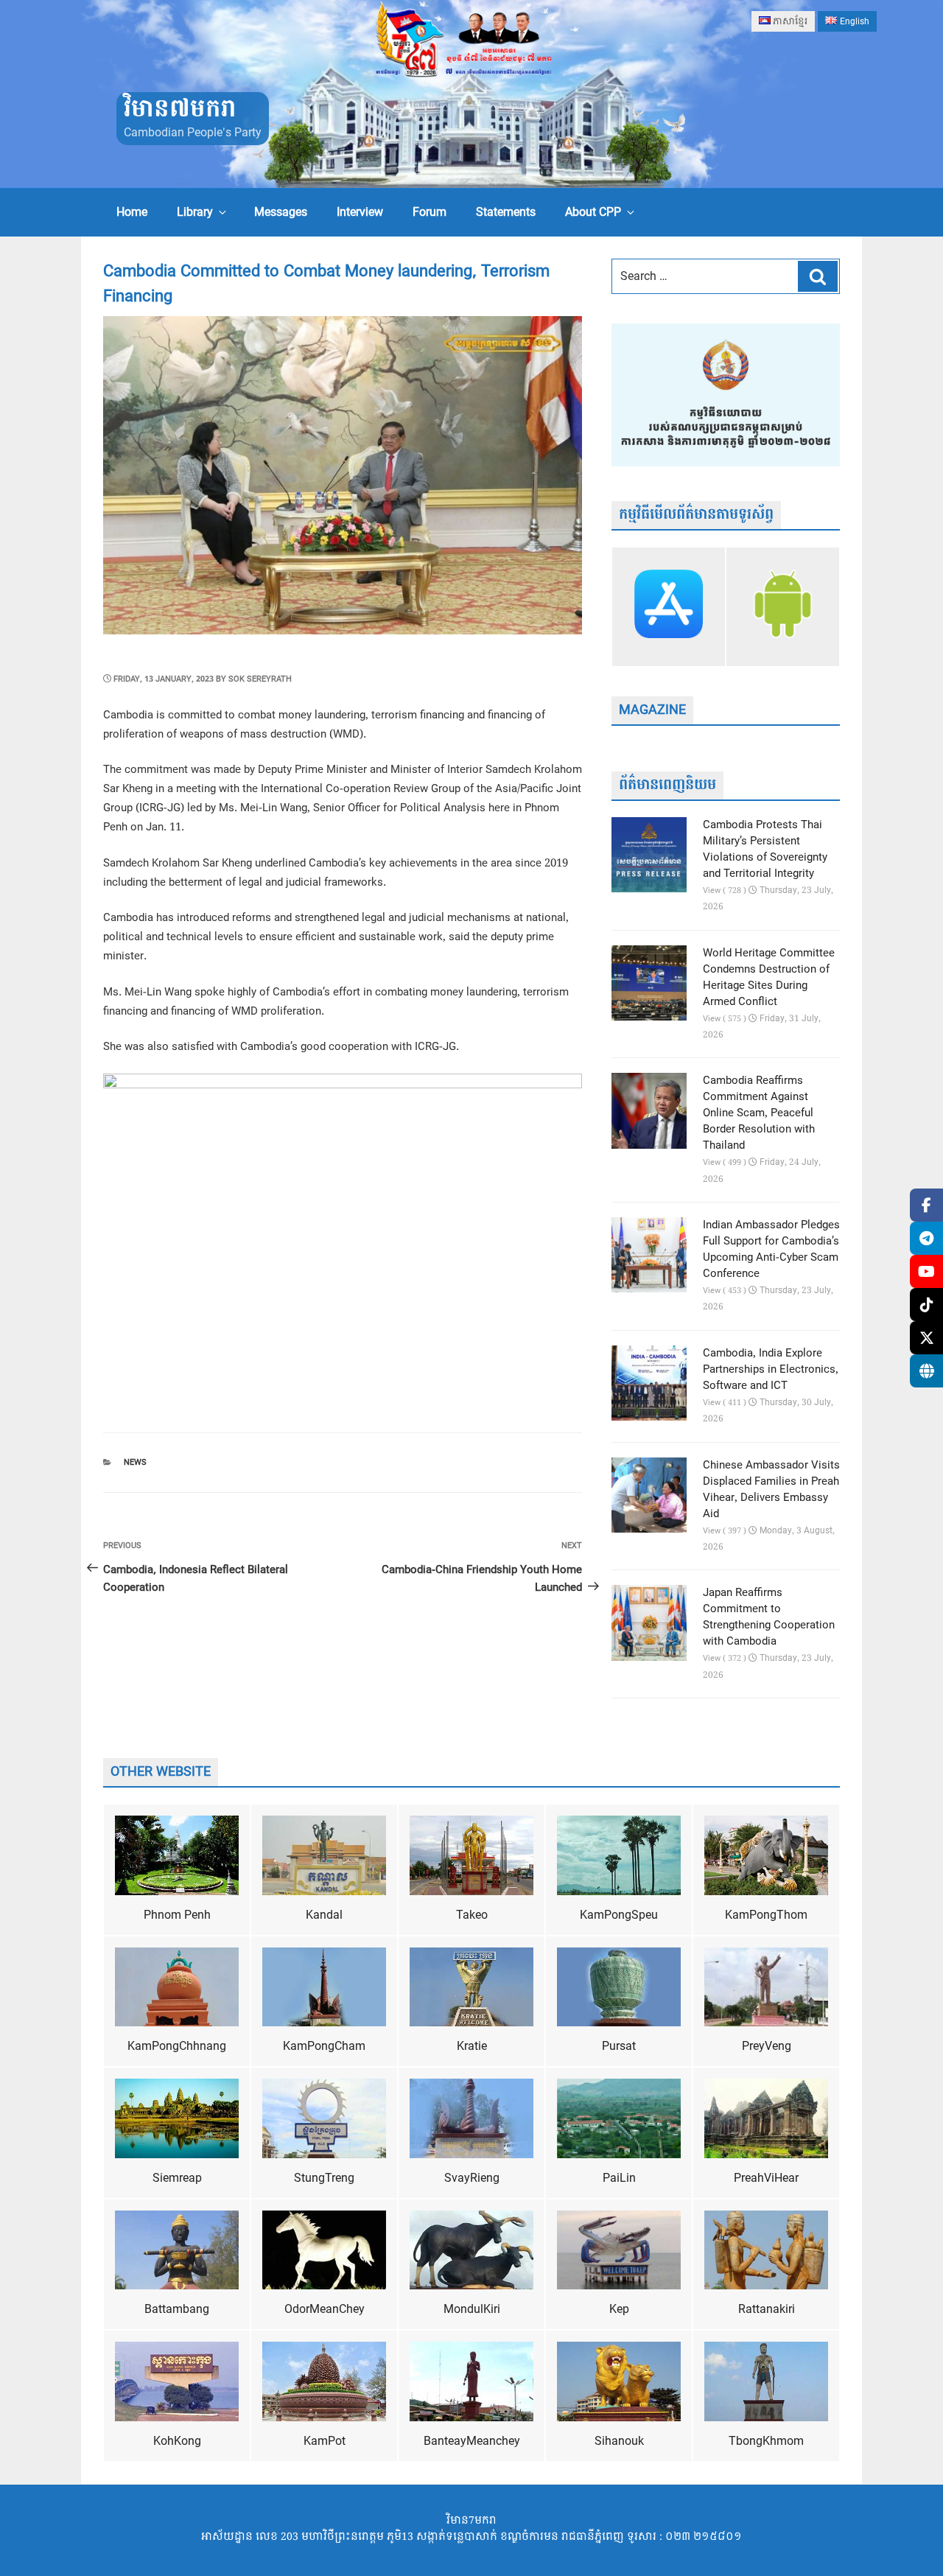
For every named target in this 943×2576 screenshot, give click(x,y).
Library (195, 212)
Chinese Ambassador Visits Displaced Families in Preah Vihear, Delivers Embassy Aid (771, 1490)
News (135, 1462)
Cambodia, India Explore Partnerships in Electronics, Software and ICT (771, 1370)
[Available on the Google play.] (783, 606)
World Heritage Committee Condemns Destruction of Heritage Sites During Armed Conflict (769, 978)
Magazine (652, 710)
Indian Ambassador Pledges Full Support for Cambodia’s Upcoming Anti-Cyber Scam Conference (771, 1250)
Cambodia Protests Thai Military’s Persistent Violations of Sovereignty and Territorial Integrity (765, 850)
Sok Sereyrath (260, 679)
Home (132, 212)
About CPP (593, 212)
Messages (281, 212)
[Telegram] (926, 1238)
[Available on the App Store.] (669, 606)
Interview (360, 212)
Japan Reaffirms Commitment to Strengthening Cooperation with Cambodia (769, 1617)
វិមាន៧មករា (180, 109)
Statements (506, 212)
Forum (430, 212)
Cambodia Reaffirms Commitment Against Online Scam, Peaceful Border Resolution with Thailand (759, 1113)
